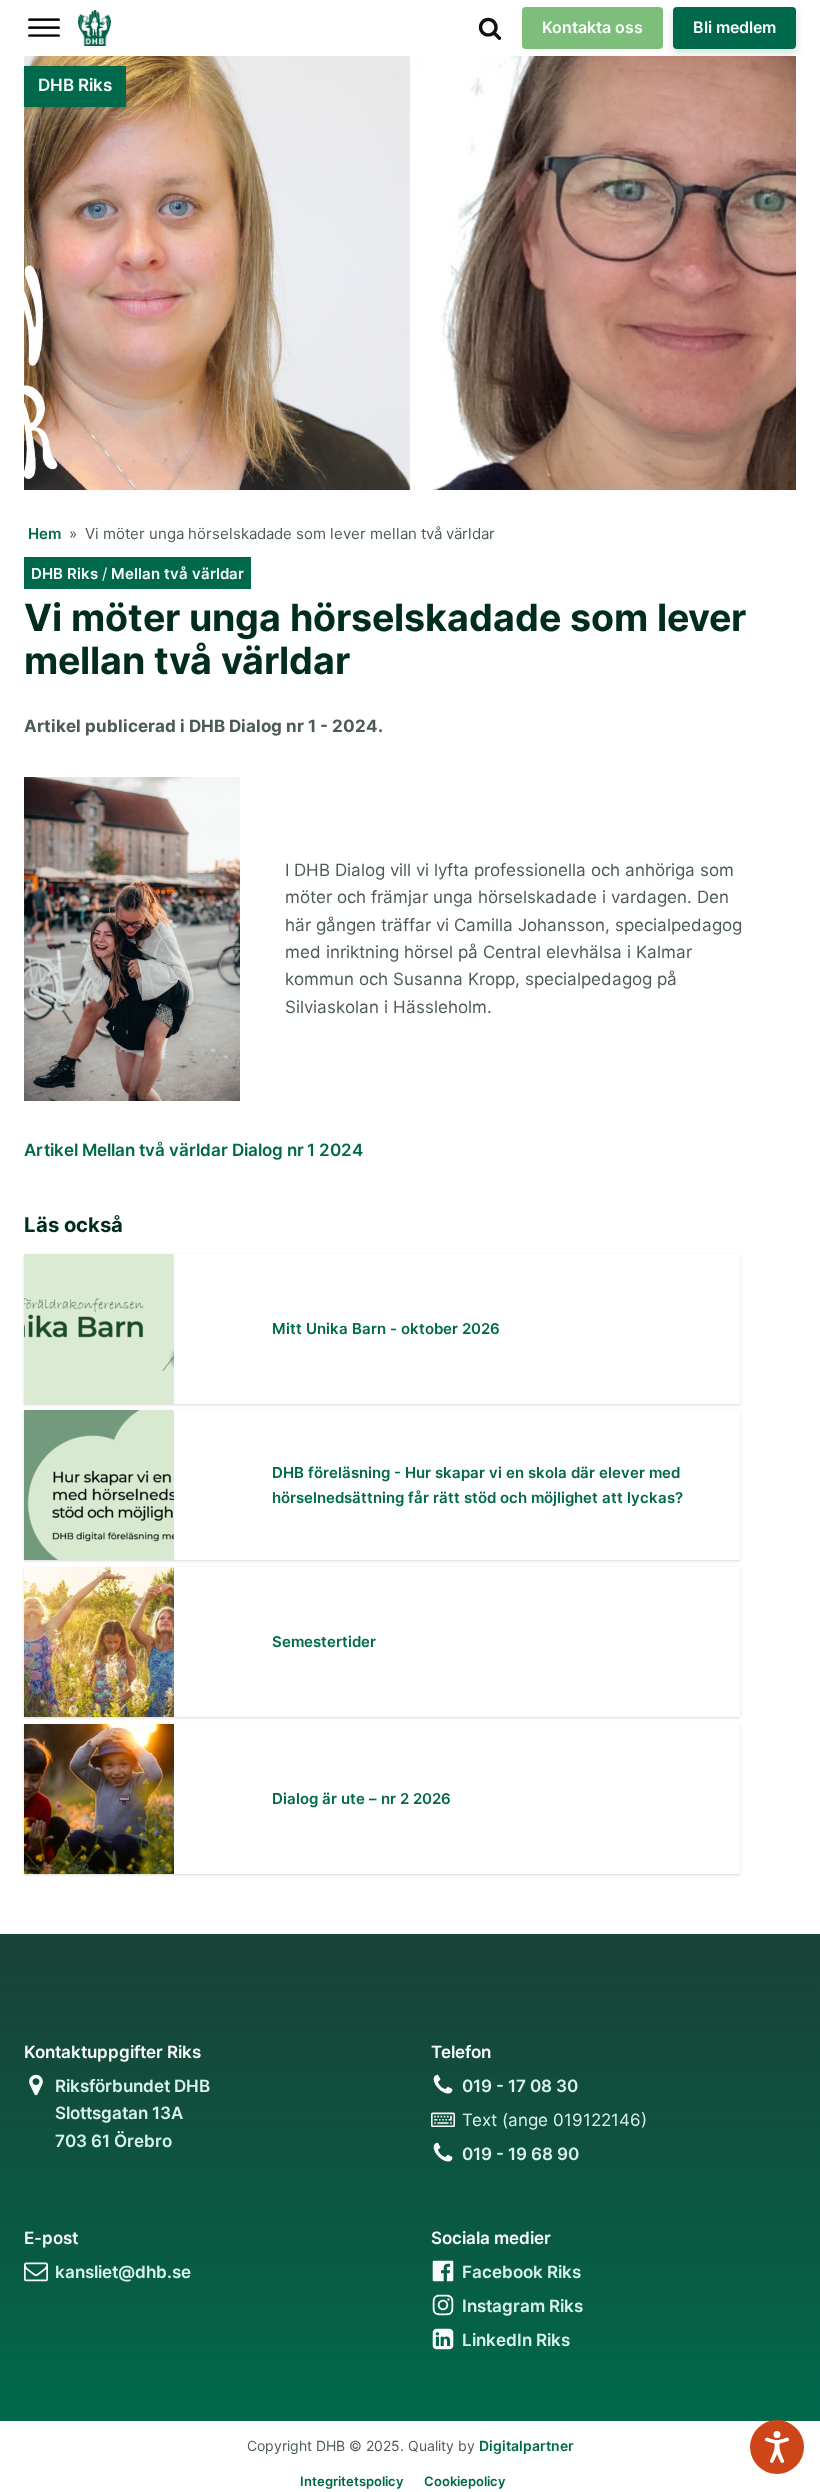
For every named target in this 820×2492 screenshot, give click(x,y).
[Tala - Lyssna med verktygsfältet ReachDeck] (777, 2447)
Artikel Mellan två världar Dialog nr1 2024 (193, 1150)
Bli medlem (734, 27)
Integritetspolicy (351, 2481)
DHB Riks (64, 573)
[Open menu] (44, 28)
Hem (44, 533)
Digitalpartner (526, 2445)
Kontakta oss (592, 27)
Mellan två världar (177, 573)
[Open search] (490, 28)
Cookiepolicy (464, 2481)
